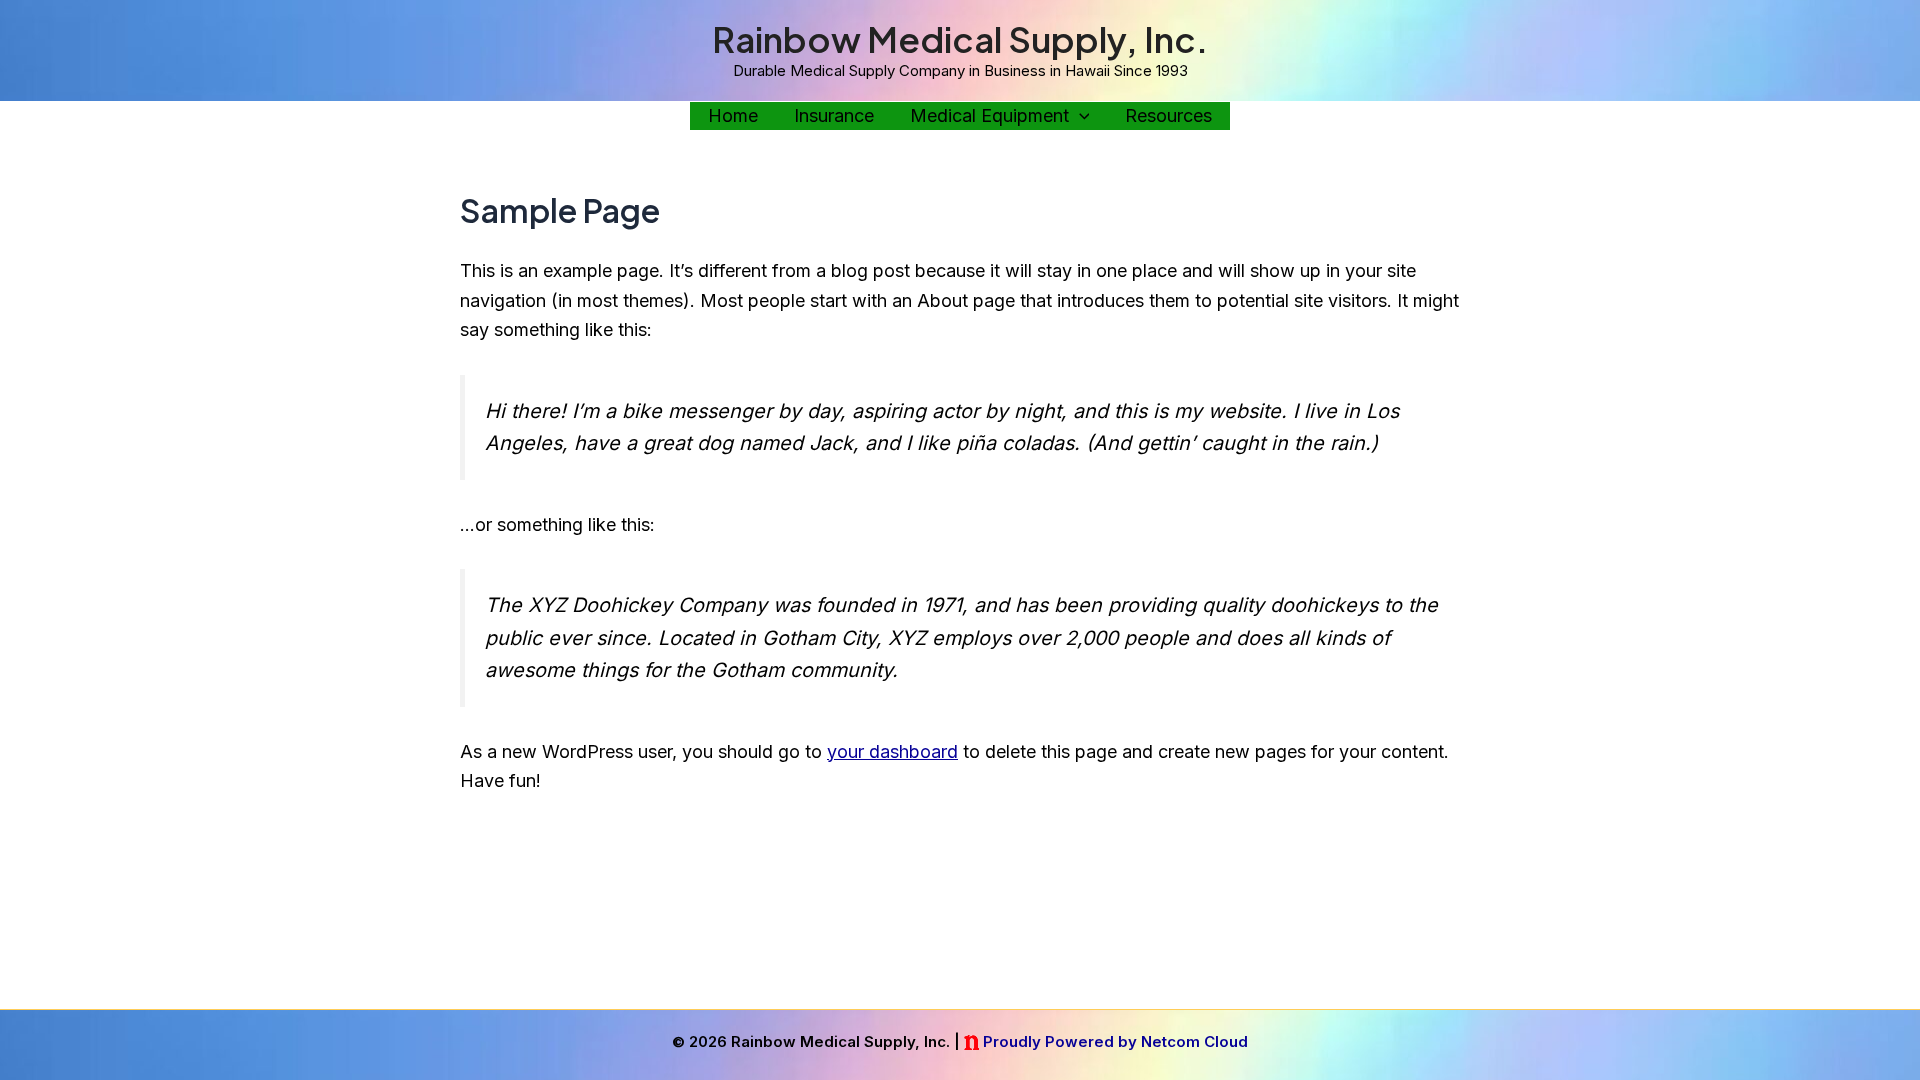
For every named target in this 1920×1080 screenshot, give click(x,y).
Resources (1168, 115)
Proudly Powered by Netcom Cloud (1115, 1041)
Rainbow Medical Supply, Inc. (960, 39)
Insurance (834, 115)
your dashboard (892, 751)
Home (733, 115)
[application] (1079, 116)
